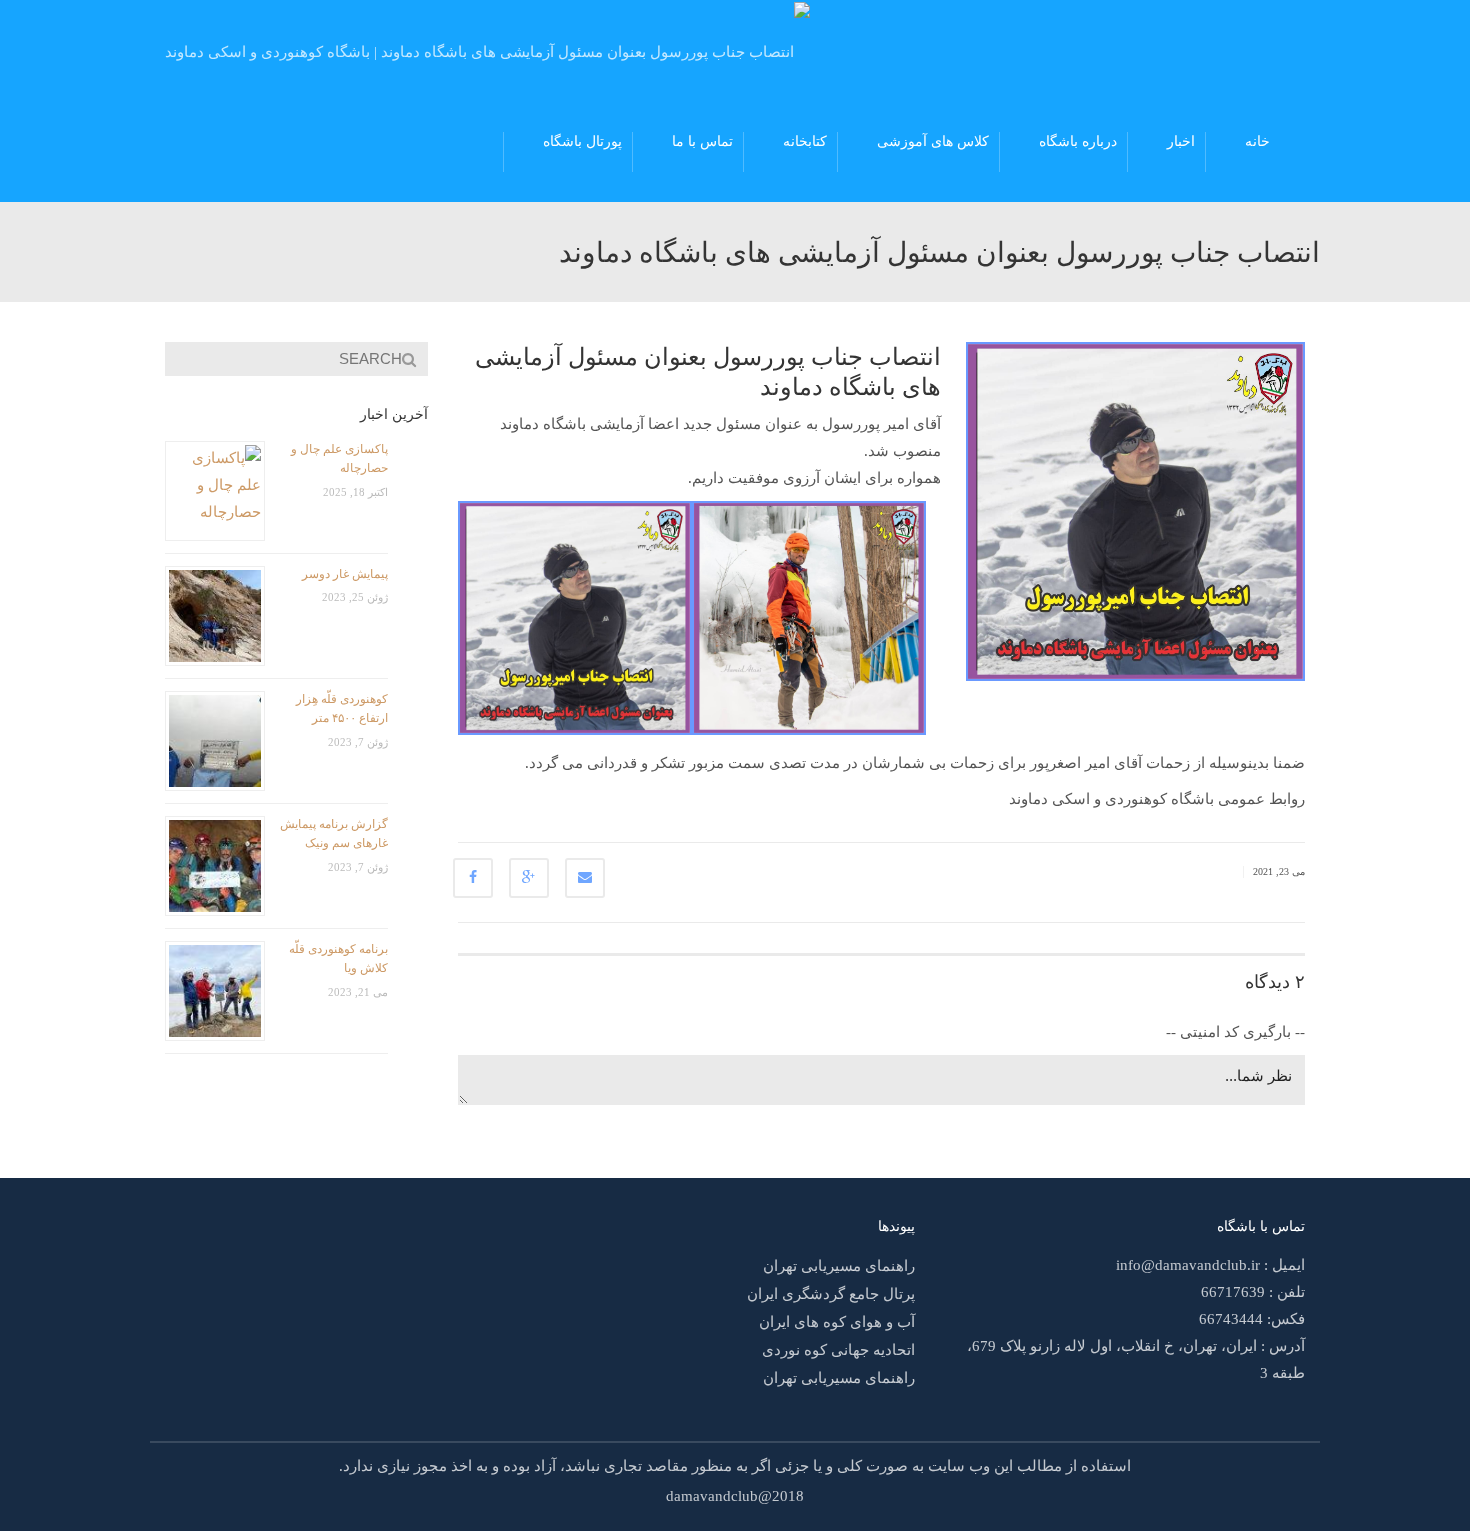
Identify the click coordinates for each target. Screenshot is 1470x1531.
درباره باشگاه (1078, 141)
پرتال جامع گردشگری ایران (831, 1294)
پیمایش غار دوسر (345, 574)
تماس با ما (702, 141)
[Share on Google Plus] (529, 878)
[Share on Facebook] (473, 878)
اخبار (1181, 141)
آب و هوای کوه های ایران (837, 1322)
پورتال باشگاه (582, 141)
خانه (1257, 141)
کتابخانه (805, 141)
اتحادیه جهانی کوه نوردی (838, 1350)
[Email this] (585, 878)
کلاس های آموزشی (933, 141)
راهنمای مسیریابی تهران (839, 1266)
